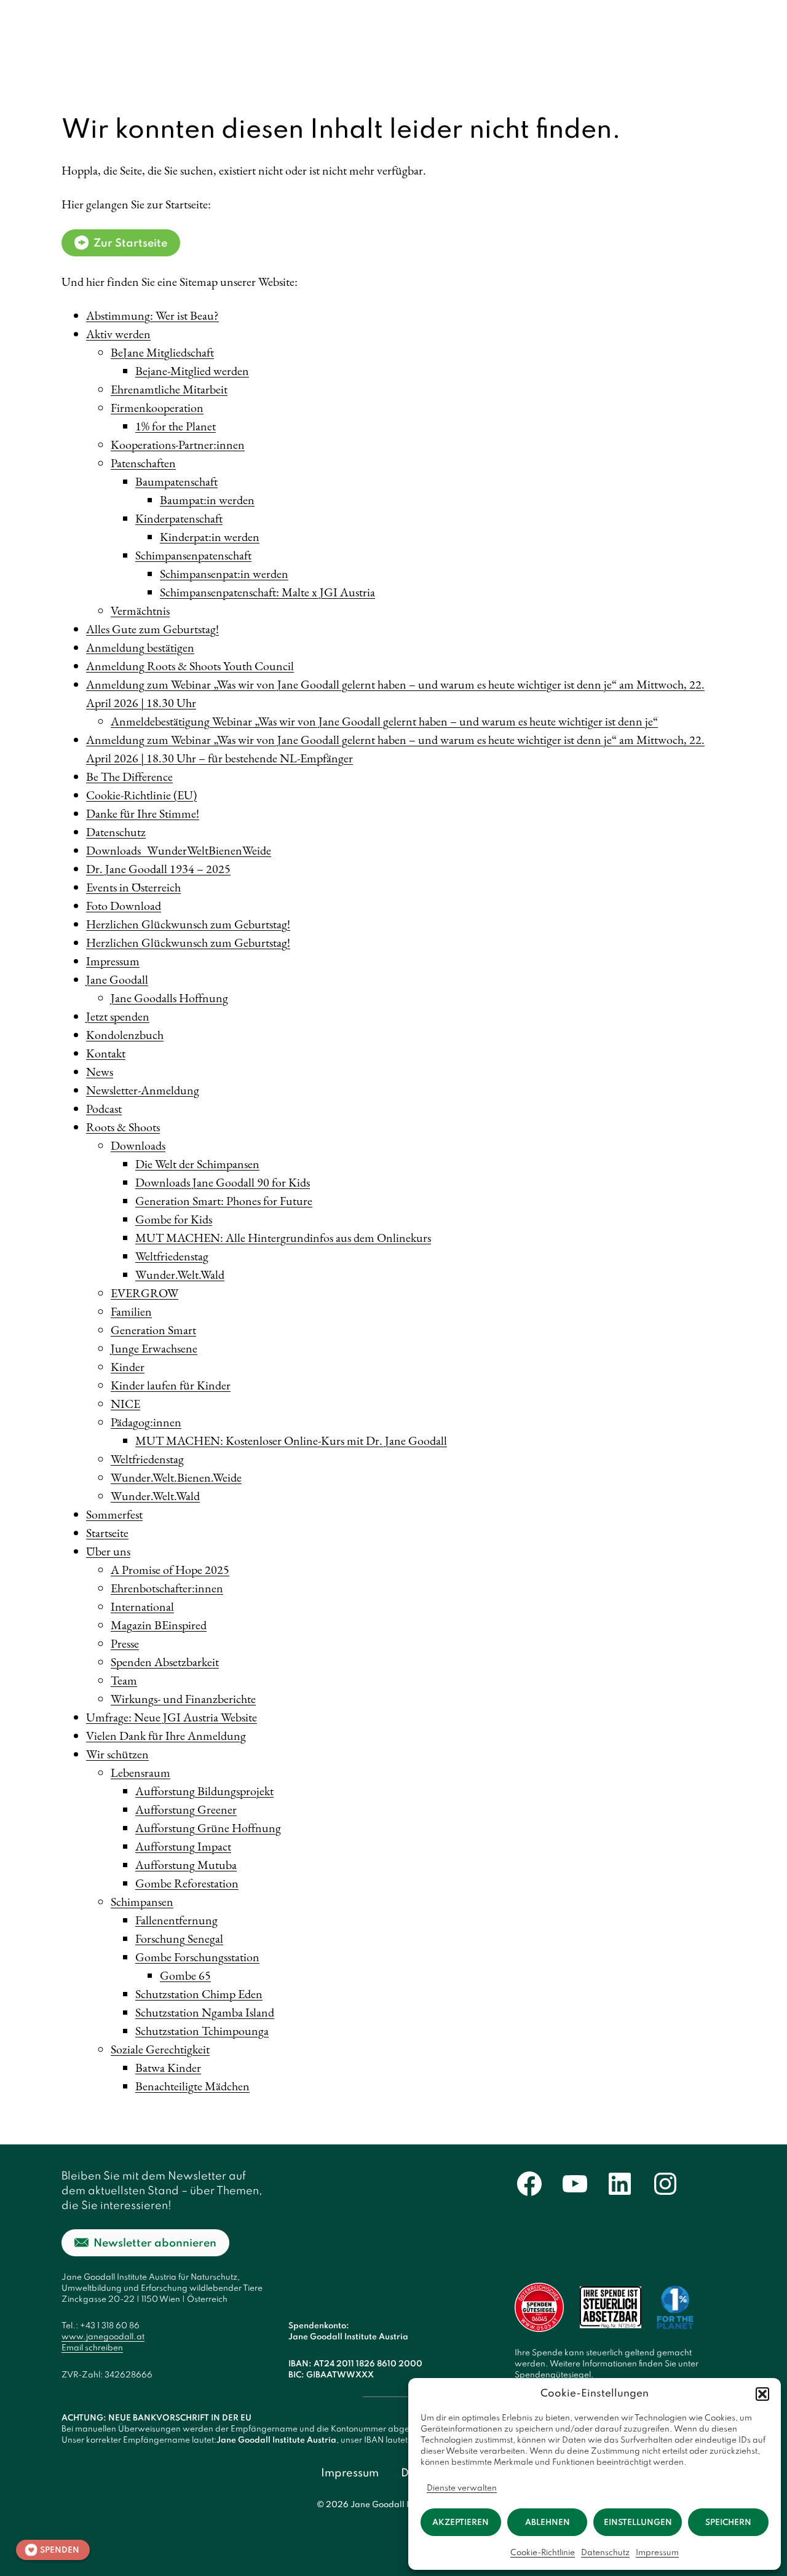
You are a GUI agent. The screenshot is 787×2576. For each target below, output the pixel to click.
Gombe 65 (185, 1975)
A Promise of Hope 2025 (170, 1570)
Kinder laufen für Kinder (171, 1385)
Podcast (104, 1108)
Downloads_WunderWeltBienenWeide (179, 850)
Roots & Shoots (123, 1127)
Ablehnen (548, 2523)
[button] (762, 2394)
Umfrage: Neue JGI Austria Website (172, 1717)
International (142, 1606)
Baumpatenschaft (176, 481)
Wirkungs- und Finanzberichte (183, 1699)
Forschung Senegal (179, 1938)
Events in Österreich (133, 887)
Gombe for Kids (174, 1219)
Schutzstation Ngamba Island (205, 2012)
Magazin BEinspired (159, 1625)
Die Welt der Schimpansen (197, 1164)
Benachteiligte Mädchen (192, 2086)
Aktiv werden (118, 334)
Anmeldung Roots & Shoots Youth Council (190, 666)
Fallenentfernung (176, 1920)
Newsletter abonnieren (155, 2243)
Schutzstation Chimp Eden (199, 1994)
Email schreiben (92, 2348)
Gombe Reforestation (187, 1883)
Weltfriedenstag (172, 1256)
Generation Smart (153, 1330)
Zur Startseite (130, 243)
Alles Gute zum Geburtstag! (152, 629)
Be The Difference (129, 776)
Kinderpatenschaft (179, 518)
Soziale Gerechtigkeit (160, 2049)
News (100, 1072)
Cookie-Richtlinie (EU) (141, 795)
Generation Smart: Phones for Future (224, 1201)
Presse (125, 1643)
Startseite (107, 1533)
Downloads (138, 1145)
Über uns (108, 1551)
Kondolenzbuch (125, 1035)
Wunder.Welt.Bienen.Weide (176, 1477)
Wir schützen (117, 1754)
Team (124, 1680)
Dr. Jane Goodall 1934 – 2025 (158, 869)
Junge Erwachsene (154, 1348)
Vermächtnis (140, 610)
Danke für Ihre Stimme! (143, 813)
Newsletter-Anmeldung (143, 1090)
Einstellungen (638, 2523)
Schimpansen (142, 1902)
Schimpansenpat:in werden (224, 574)
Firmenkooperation (157, 408)
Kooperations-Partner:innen (178, 444)
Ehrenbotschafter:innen (167, 1588)
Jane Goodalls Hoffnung (169, 998)
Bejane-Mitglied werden (192, 371)
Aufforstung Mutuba (186, 1865)
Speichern (728, 2523)
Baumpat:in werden (207, 500)
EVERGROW (144, 1293)
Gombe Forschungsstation (197, 1957)
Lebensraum (140, 1772)
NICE (125, 1404)
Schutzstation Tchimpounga (202, 2031)
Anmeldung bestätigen (140, 647)
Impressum (657, 2553)
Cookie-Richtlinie (543, 2553)
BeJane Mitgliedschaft (162, 352)
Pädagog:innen (146, 1422)
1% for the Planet (176, 426)
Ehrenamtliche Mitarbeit (169, 389)
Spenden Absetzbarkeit (165, 1662)
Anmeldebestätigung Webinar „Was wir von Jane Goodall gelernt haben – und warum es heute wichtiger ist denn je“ (384, 721)
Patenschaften (143, 463)
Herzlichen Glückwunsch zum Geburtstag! (188, 924)
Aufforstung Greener (186, 1809)
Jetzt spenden (118, 1016)
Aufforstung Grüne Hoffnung (208, 1828)
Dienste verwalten (462, 2488)
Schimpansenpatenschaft (193, 555)
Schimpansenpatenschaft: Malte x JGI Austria (267, 592)
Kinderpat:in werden (210, 537)
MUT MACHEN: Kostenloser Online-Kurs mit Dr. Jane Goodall (291, 1440)
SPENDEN (60, 2550)
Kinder (128, 1367)
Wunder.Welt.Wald (180, 1274)
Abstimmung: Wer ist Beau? (152, 315)
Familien (131, 1311)
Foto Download (124, 906)
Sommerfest (114, 1514)
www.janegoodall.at (103, 2337)
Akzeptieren (461, 2523)
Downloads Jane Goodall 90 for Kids (223, 1182)
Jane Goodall (117, 979)
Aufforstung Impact (183, 1846)
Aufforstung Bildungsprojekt (204, 1791)
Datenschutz (605, 2553)
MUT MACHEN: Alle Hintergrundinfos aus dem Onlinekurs (283, 1238)
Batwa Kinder (168, 2068)
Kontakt (106, 1053)
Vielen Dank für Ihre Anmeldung (166, 1736)
